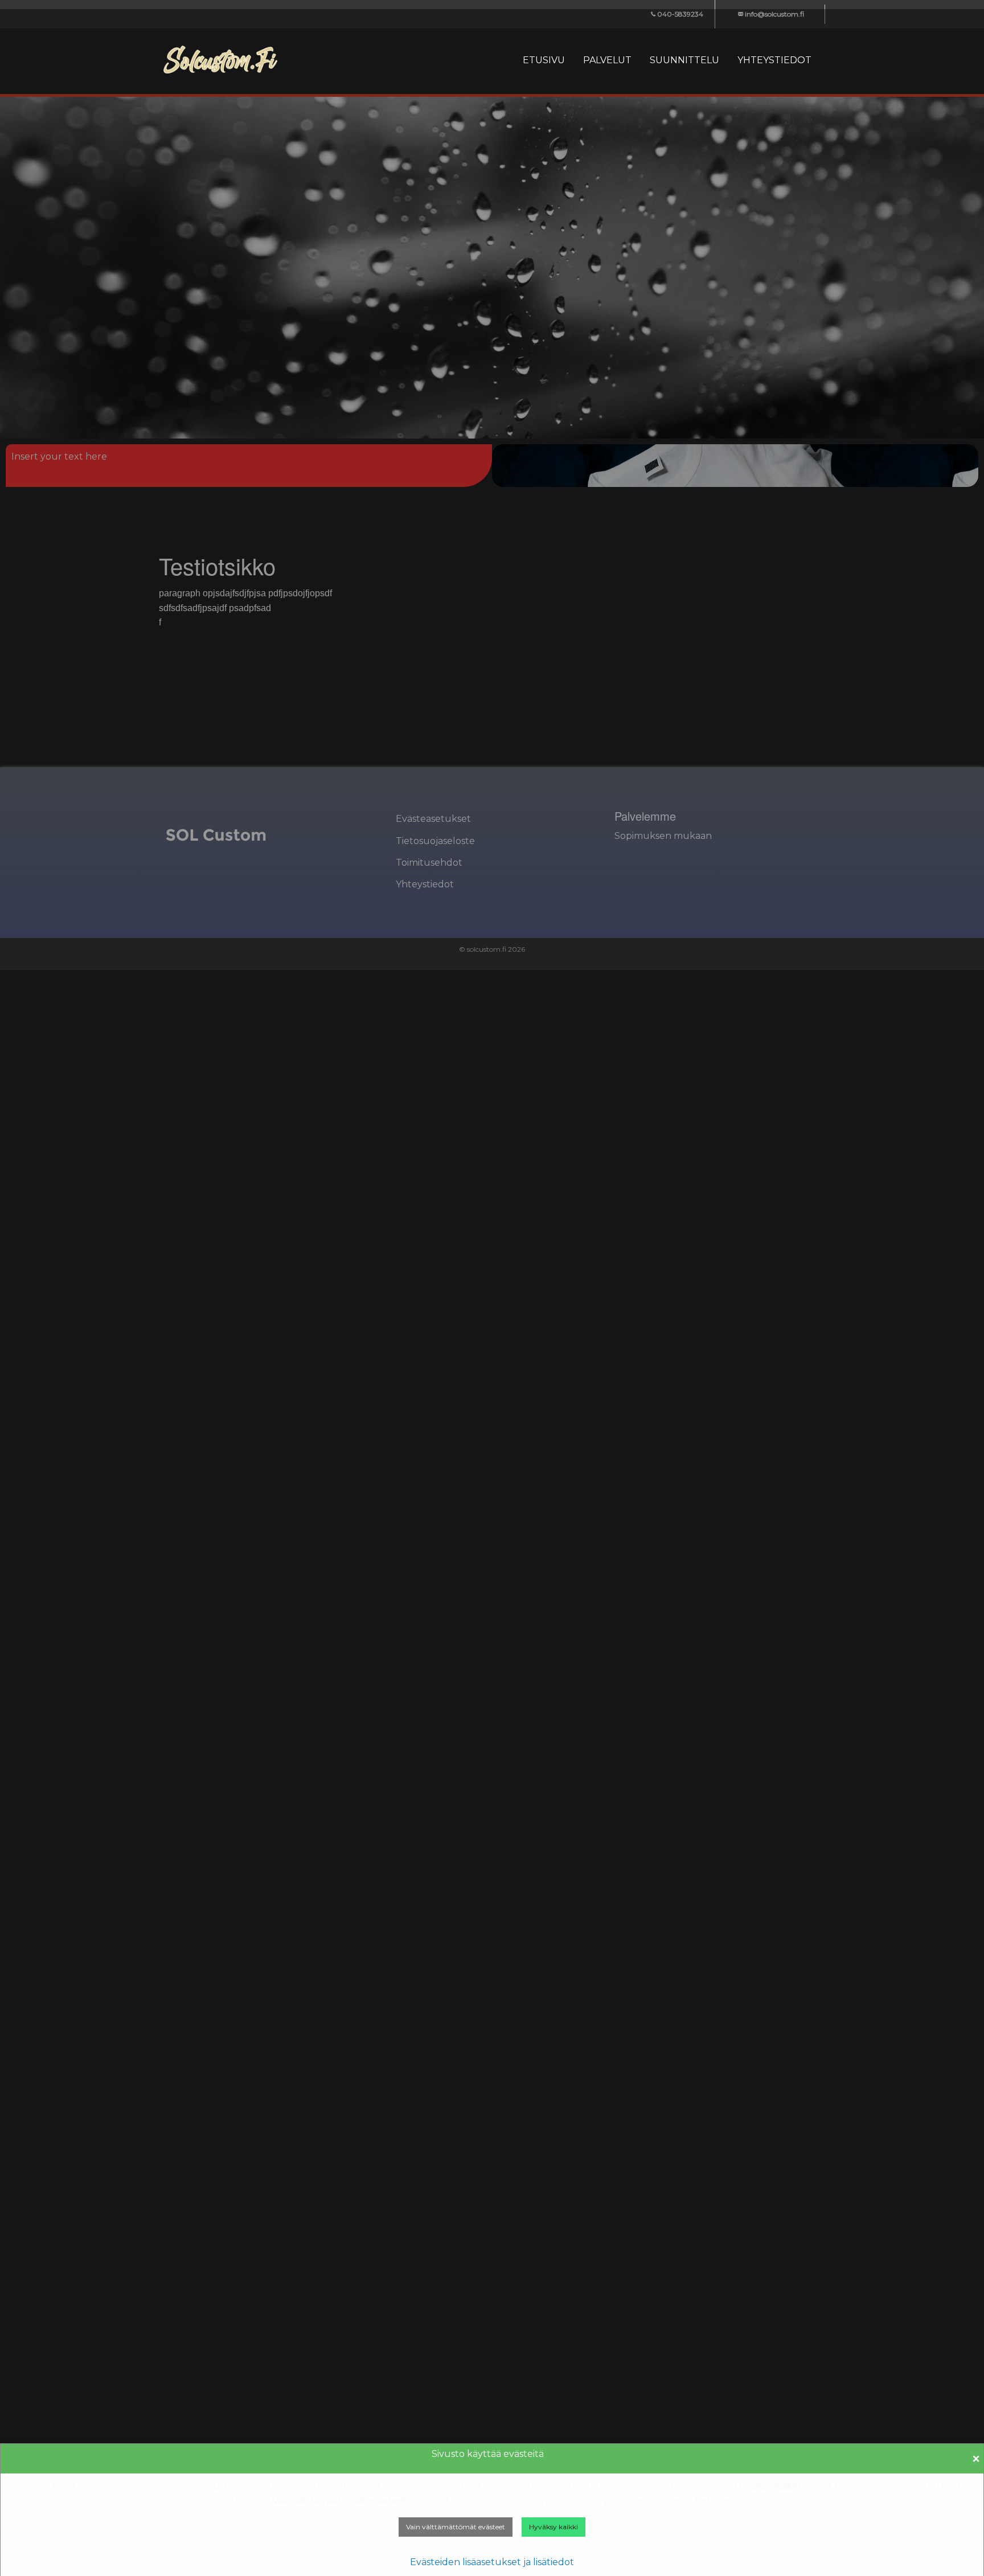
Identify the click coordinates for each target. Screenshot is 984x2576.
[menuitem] (544, 60)
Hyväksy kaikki (553, 2527)
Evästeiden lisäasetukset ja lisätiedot (492, 2562)
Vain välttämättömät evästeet (456, 2527)
